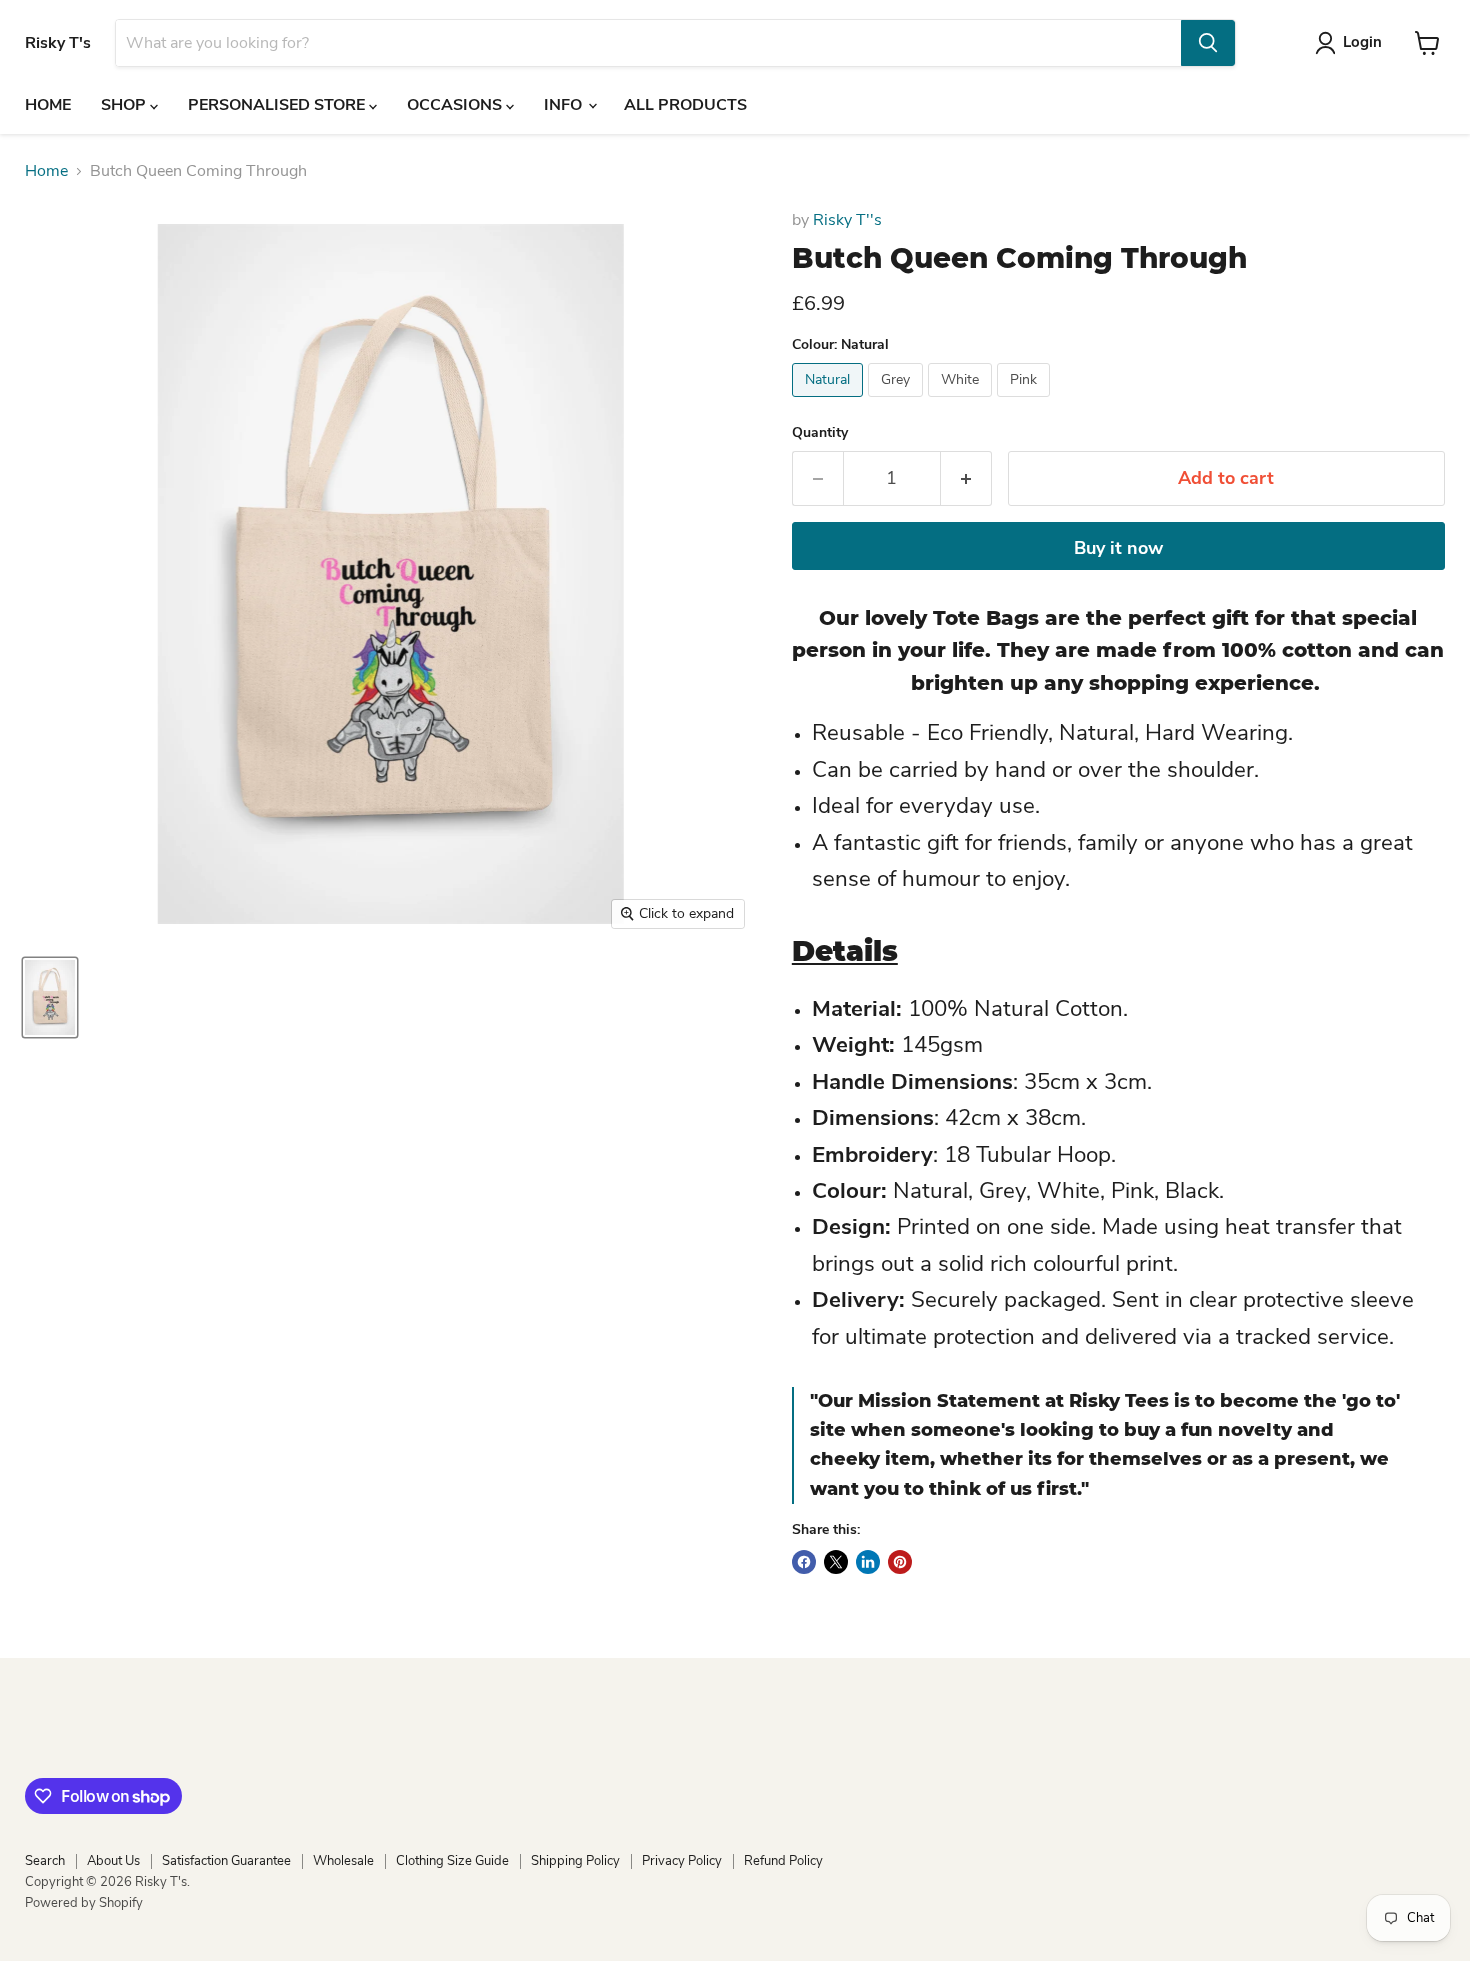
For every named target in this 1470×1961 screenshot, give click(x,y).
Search (45, 1861)
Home (46, 171)
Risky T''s (847, 220)
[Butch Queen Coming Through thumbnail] (50, 997)
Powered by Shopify (84, 1903)
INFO (565, 105)
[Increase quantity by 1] (966, 478)
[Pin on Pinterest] (900, 1562)
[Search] (1208, 43)
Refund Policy (783, 1861)
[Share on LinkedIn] (868, 1562)
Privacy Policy (682, 1861)
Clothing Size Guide (452, 1861)
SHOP (125, 105)
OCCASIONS (456, 105)
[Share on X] (836, 1562)
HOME (48, 105)
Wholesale (343, 1861)
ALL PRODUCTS (685, 105)
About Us (113, 1861)
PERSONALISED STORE (278, 105)
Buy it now (1118, 548)
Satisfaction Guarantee (226, 1861)
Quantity (820, 433)
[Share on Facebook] (804, 1562)
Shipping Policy (575, 1861)
